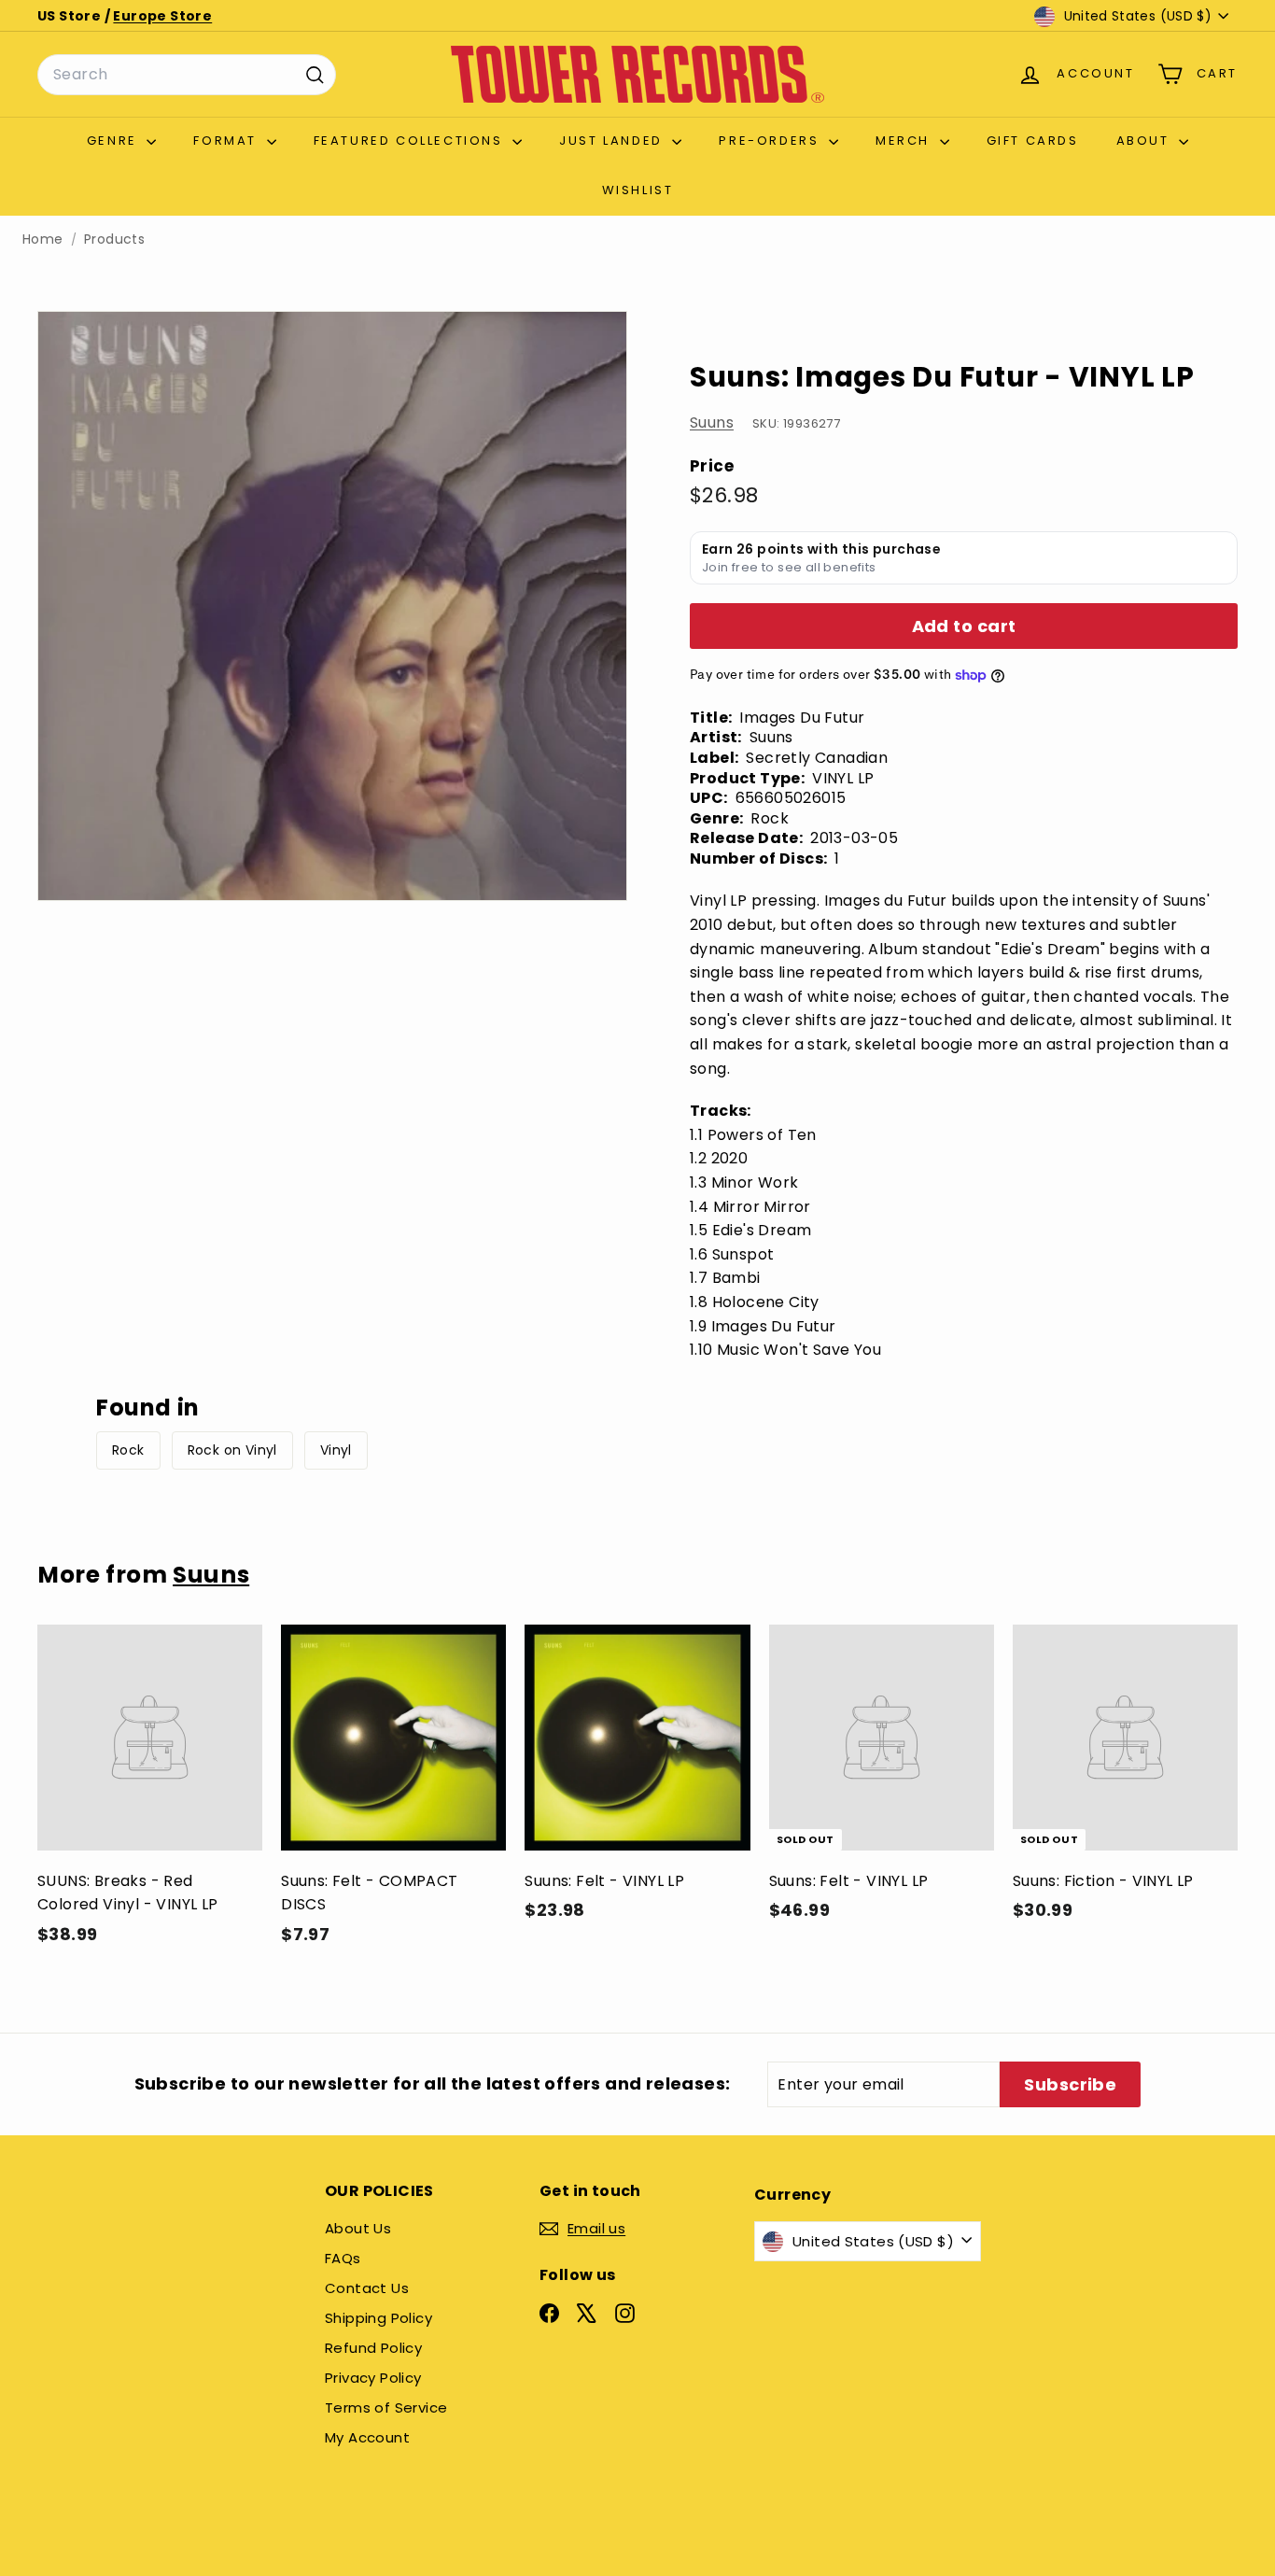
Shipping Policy (378, 2318)
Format (227, 141)
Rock (128, 1450)
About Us (358, 2228)
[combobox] (187, 75)
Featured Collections (411, 141)
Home (43, 239)
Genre (115, 141)
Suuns (712, 423)
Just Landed (613, 141)
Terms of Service (386, 2407)
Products (114, 239)
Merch (905, 141)
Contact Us (367, 2288)
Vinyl (336, 1450)
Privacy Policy (373, 2378)
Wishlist (638, 190)
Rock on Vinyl (232, 1450)
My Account (367, 2437)
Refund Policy (373, 2348)
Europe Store (162, 16)
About (1146, 141)
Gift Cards (1033, 141)
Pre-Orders (771, 141)
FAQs (343, 2258)
